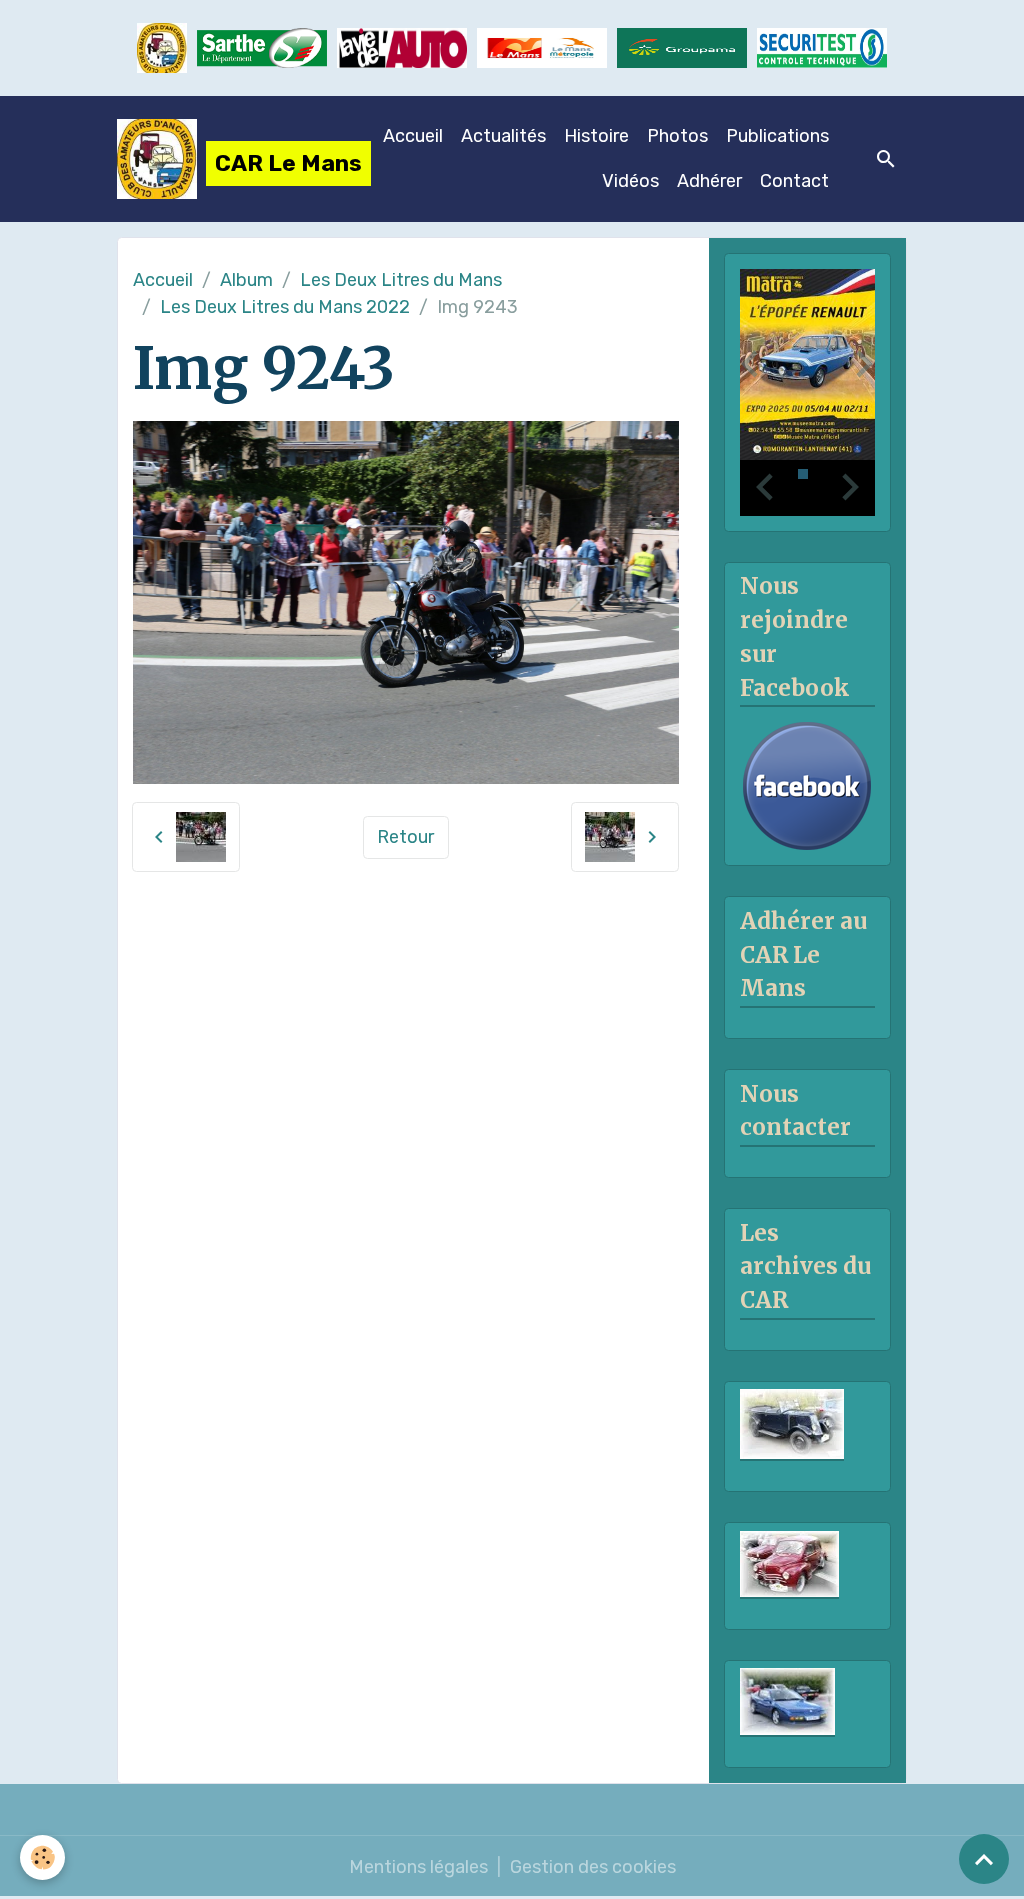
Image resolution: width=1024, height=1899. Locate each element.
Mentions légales (418, 1867)
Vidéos (630, 181)
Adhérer (709, 181)
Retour (405, 837)
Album (246, 280)
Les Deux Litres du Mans (401, 280)
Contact (794, 181)
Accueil (413, 136)
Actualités (503, 136)
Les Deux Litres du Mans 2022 (285, 307)
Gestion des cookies (593, 1867)
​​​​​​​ (822, 47)
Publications (777, 136)
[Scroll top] (984, 1859)
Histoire (596, 136)
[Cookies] (42, 1857)
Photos (677, 136)
